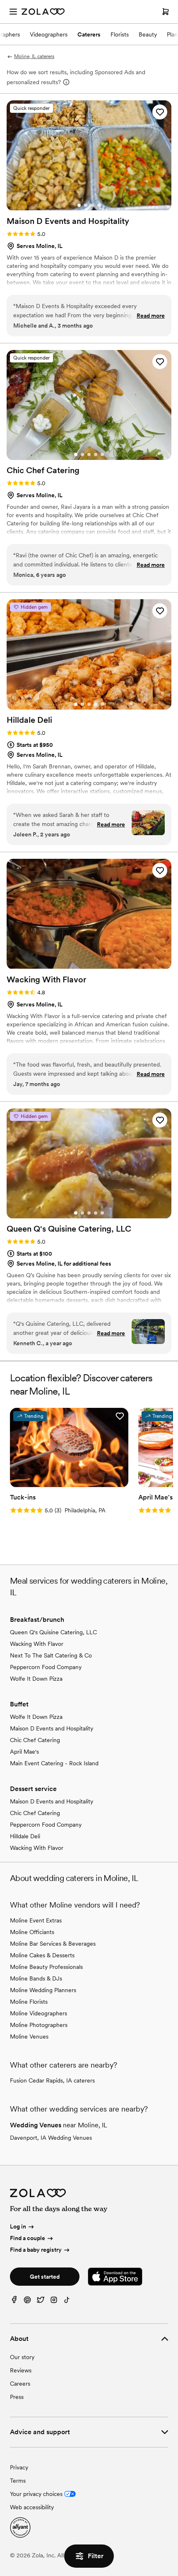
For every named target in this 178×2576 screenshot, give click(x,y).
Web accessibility (32, 2507)
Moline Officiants (32, 1932)
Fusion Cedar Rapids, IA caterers (52, 2080)
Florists (120, 34)
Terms (18, 2481)
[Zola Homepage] (43, 12)
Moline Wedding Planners (43, 1990)
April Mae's (24, 1752)
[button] (160, 112)
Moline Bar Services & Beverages (53, 1944)
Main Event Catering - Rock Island (54, 1763)
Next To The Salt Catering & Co (51, 1655)
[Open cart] (166, 12)
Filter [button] (96, 2556)
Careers (20, 2384)
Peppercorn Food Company (46, 1667)
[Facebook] (14, 2302)
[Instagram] (54, 2302)
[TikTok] (67, 2302)
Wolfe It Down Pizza (36, 1679)
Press (17, 2397)
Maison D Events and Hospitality (52, 1728)
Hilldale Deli (25, 1836)
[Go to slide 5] (102, 454)
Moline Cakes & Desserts (42, 1955)
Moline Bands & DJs (36, 1978)
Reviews (21, 2370)
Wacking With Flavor (37, 1644)
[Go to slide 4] (99, 205)
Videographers (49, 34)
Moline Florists (29, 2002)
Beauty (148, 34)
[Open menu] (13, 12)
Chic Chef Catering (35, 1740)
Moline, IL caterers (34, 56)
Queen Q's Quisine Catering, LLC (53, 1632)
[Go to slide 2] (86, 205)
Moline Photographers (39, 2025)
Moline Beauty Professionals (46, 1967)
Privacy (19, 2467)
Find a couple (28, 2238)
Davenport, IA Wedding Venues (51, 2138)
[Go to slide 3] (92, 205)
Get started (45, 2277)
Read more (151, 316)
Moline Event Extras (36, 1920)
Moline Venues (29, 2036)
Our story (22, 2357)
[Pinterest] (27, 2302)
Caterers (89, 34)
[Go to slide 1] (79, 205)
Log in (18, 2227)
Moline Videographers (38, 2013)
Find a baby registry (36, 2250)
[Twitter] (41, 2302)
